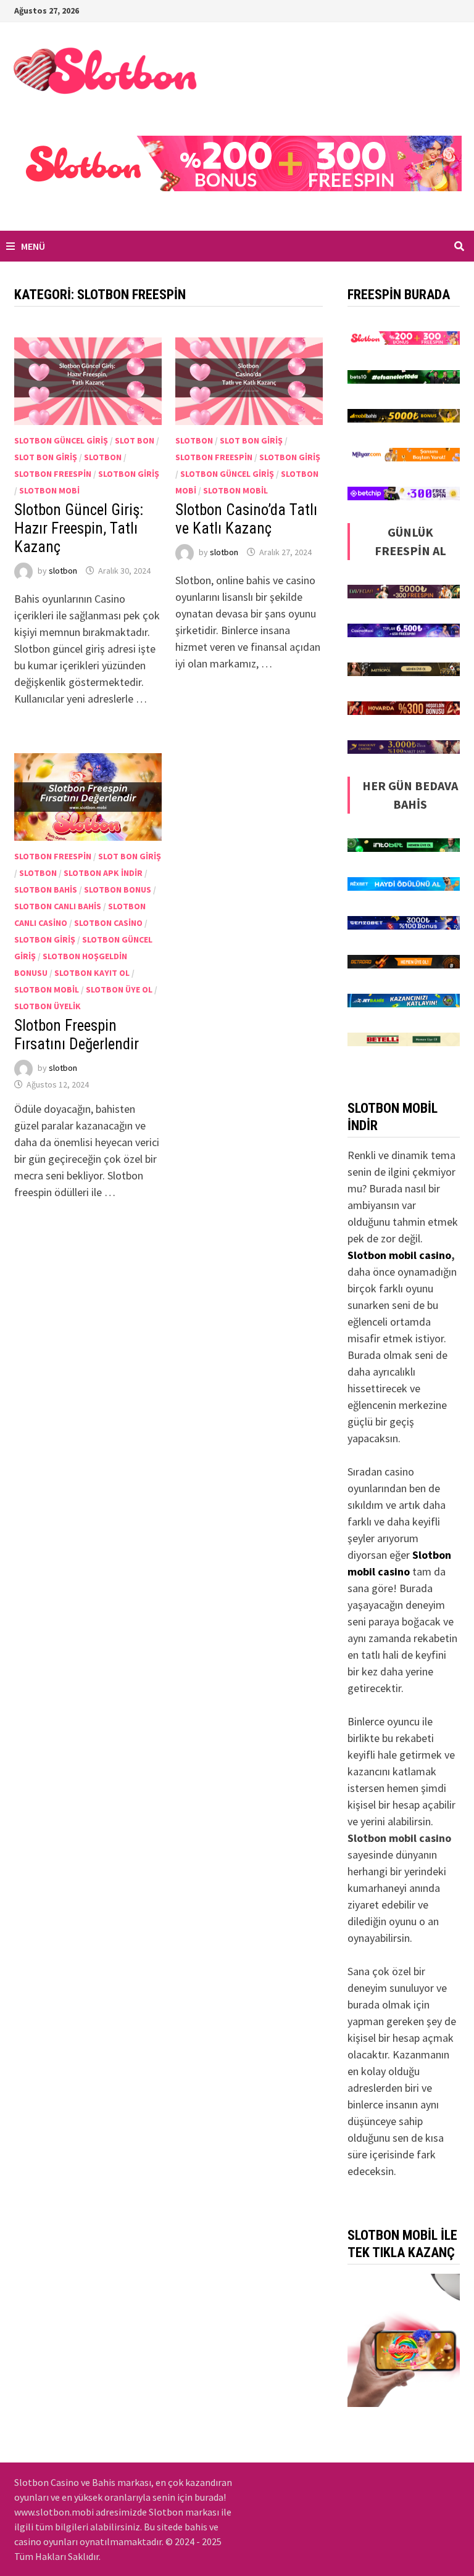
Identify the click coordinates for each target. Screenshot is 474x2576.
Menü (32, 246)
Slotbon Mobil (235, 490)
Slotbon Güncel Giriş (61, 440)
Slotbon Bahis (46, 890)
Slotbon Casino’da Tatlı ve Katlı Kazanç (246, 519)
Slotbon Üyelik (48, 1006)
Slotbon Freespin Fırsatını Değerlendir (77, 1035)
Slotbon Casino (108, 923)
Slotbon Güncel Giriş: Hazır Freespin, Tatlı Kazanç (79, 528)
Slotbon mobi (49, 490)
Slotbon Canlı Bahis (58, 906)
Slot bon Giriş (46, 457)
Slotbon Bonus (118, 890)
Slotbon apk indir (103, 873)
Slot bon (135, 440)
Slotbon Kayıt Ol (92, 973)
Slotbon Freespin (53, 474)
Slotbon (103, 457)
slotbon (63, 571)
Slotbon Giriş (129, 474)
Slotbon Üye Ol (119, 989)
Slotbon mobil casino (399, 1255)
